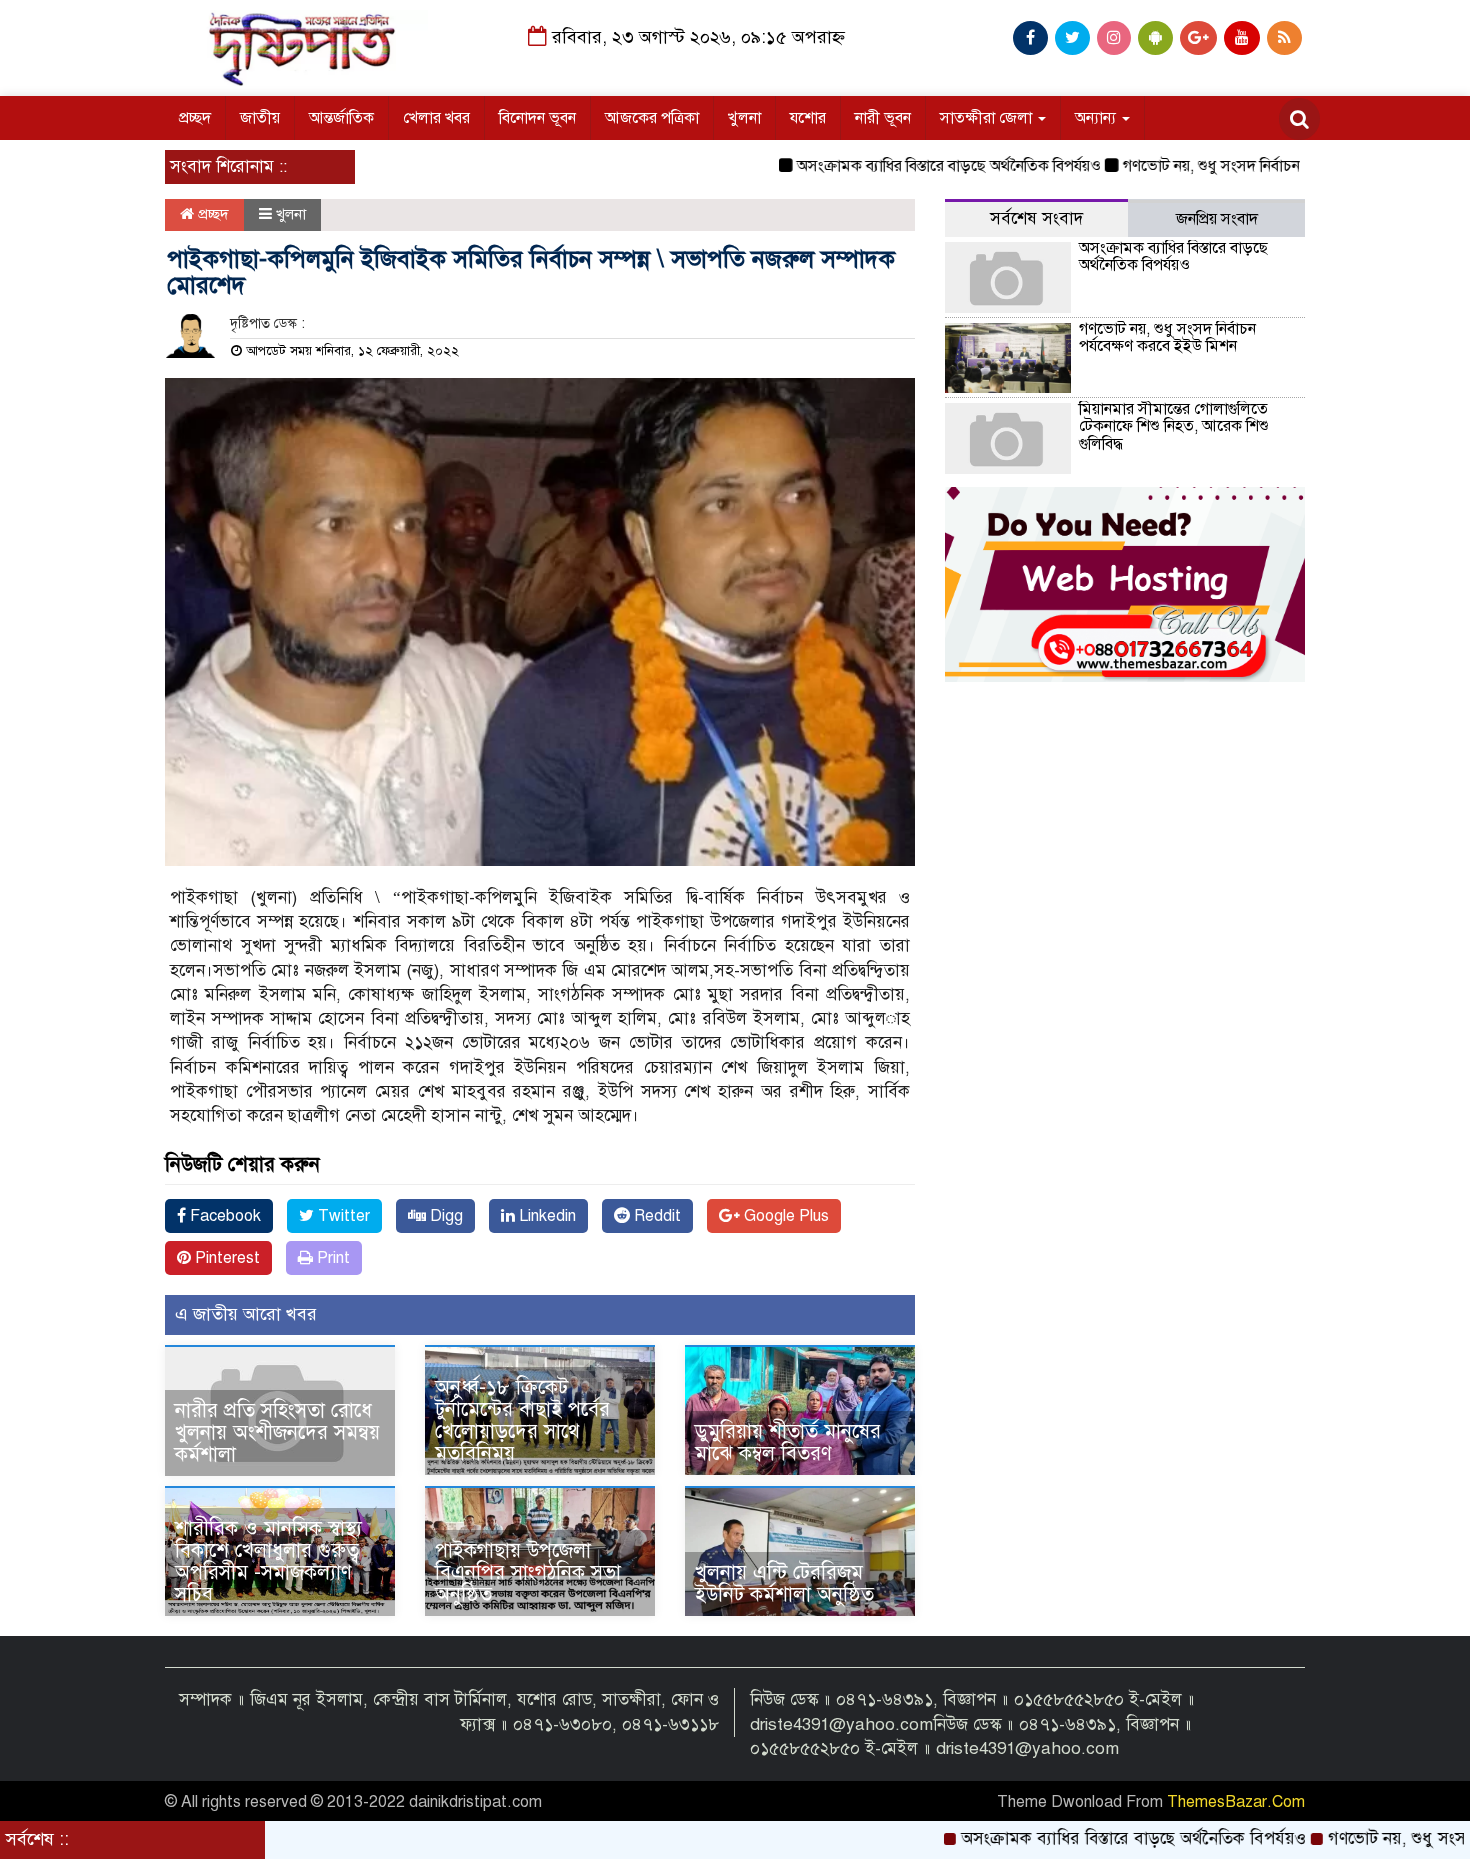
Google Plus (784, 1216)
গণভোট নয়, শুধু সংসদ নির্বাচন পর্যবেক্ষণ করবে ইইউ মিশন (1231, 166)
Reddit (655, 1216)
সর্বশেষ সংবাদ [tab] (1036, 218)
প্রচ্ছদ (195, 118)
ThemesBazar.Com (1236, 1802)
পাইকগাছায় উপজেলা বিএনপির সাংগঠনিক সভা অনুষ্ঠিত (528, 1572)
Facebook (223, 1216)
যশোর (808, 118)
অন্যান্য (1097, 118)
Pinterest (225, 1258)
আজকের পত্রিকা (652, 118)
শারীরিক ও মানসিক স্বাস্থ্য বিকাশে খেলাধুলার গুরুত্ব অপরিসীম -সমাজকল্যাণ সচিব (268, 1561)
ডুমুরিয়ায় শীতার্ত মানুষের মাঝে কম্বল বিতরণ (788, 1442)
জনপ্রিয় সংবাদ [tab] (1217, 219)
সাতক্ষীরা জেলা (988, 118)
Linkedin (545, 1216)
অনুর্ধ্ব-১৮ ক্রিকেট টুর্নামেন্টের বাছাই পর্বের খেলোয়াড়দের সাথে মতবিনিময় (522, 1420)
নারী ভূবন (883, 118)
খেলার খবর (436, 118)
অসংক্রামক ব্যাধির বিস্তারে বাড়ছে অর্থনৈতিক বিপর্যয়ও (888, 166)
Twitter (342, 1216)
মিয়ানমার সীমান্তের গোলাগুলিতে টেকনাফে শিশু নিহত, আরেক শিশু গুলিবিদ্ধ (1174, 426)
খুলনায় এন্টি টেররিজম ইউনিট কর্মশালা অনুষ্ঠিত (784, 1583)
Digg (444, 1216)
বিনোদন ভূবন (537, 118)
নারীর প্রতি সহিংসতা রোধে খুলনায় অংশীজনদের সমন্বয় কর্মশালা (277, 1432)
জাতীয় (260, 118)
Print (331, 1258)
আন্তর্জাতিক (341, 118)
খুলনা (744, 118)
